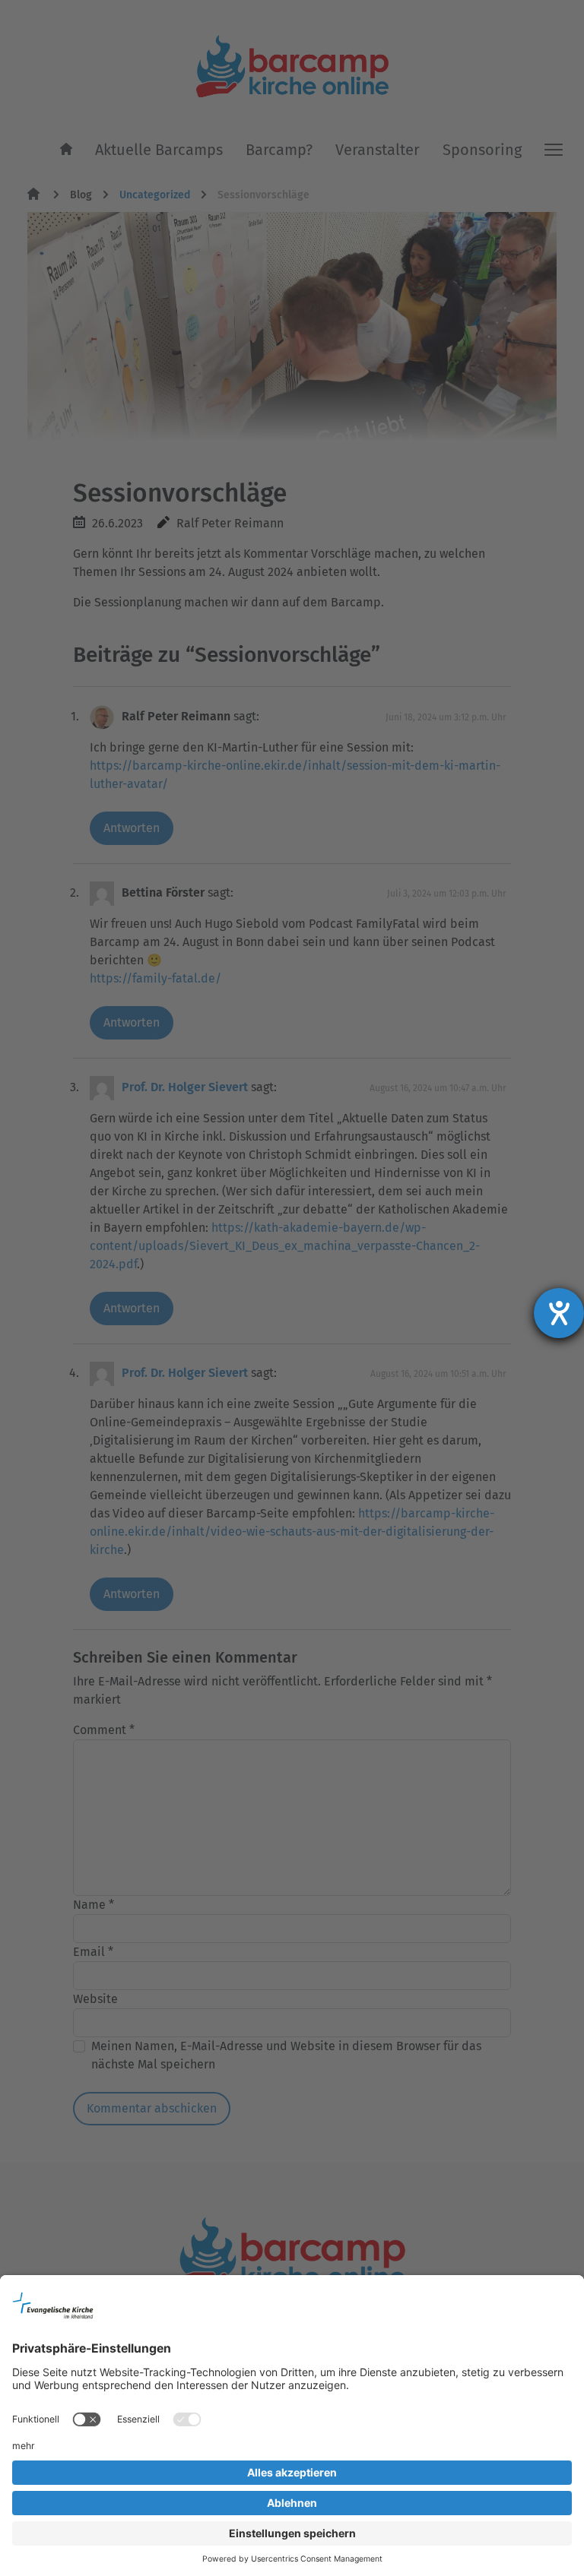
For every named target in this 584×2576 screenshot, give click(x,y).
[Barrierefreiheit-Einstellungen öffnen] (559, 1313)
